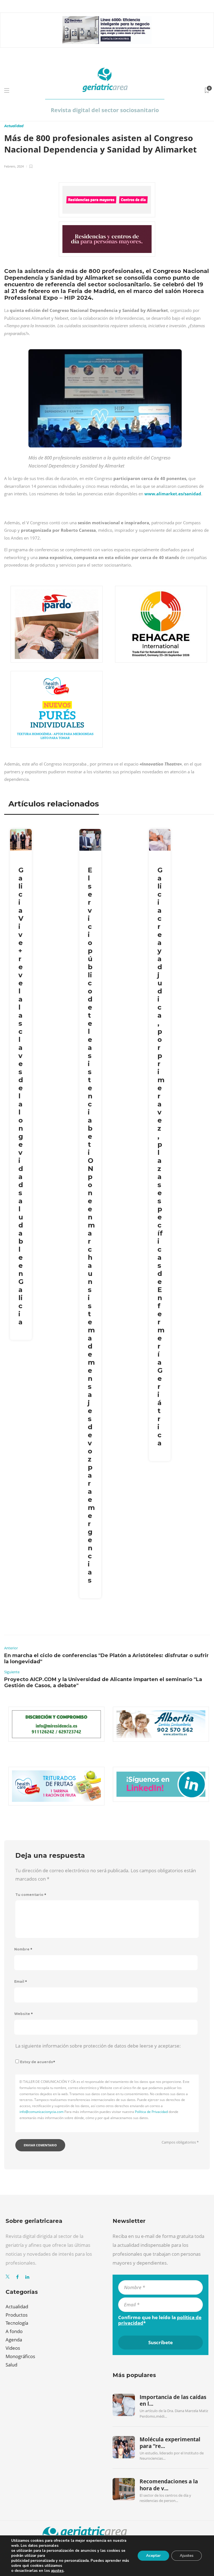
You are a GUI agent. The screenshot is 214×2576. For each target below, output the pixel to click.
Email (21, 1981)
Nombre (23, 1949)
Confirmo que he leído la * (160, 2320)
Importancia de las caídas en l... (173, 2400)
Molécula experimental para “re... (170, 2443)
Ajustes (187, 2556)
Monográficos (20, 2356)
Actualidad (14, 126)
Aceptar (153, 2556)
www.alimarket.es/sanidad (173, 494)
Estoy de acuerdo (38, 2062)
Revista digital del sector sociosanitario (105, 110)
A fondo (14, 2331)
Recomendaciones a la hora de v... (169, 2485)
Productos (17, 2315)
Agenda (14, 2340)
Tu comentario (31, 1895)
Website (24, 2014)
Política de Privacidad (151, 2112)
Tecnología (17, 2323)
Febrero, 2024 (14, 166)
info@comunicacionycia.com (42, 2112)
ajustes (57, 2571)
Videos (13, 2348)
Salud (11, 2365)
